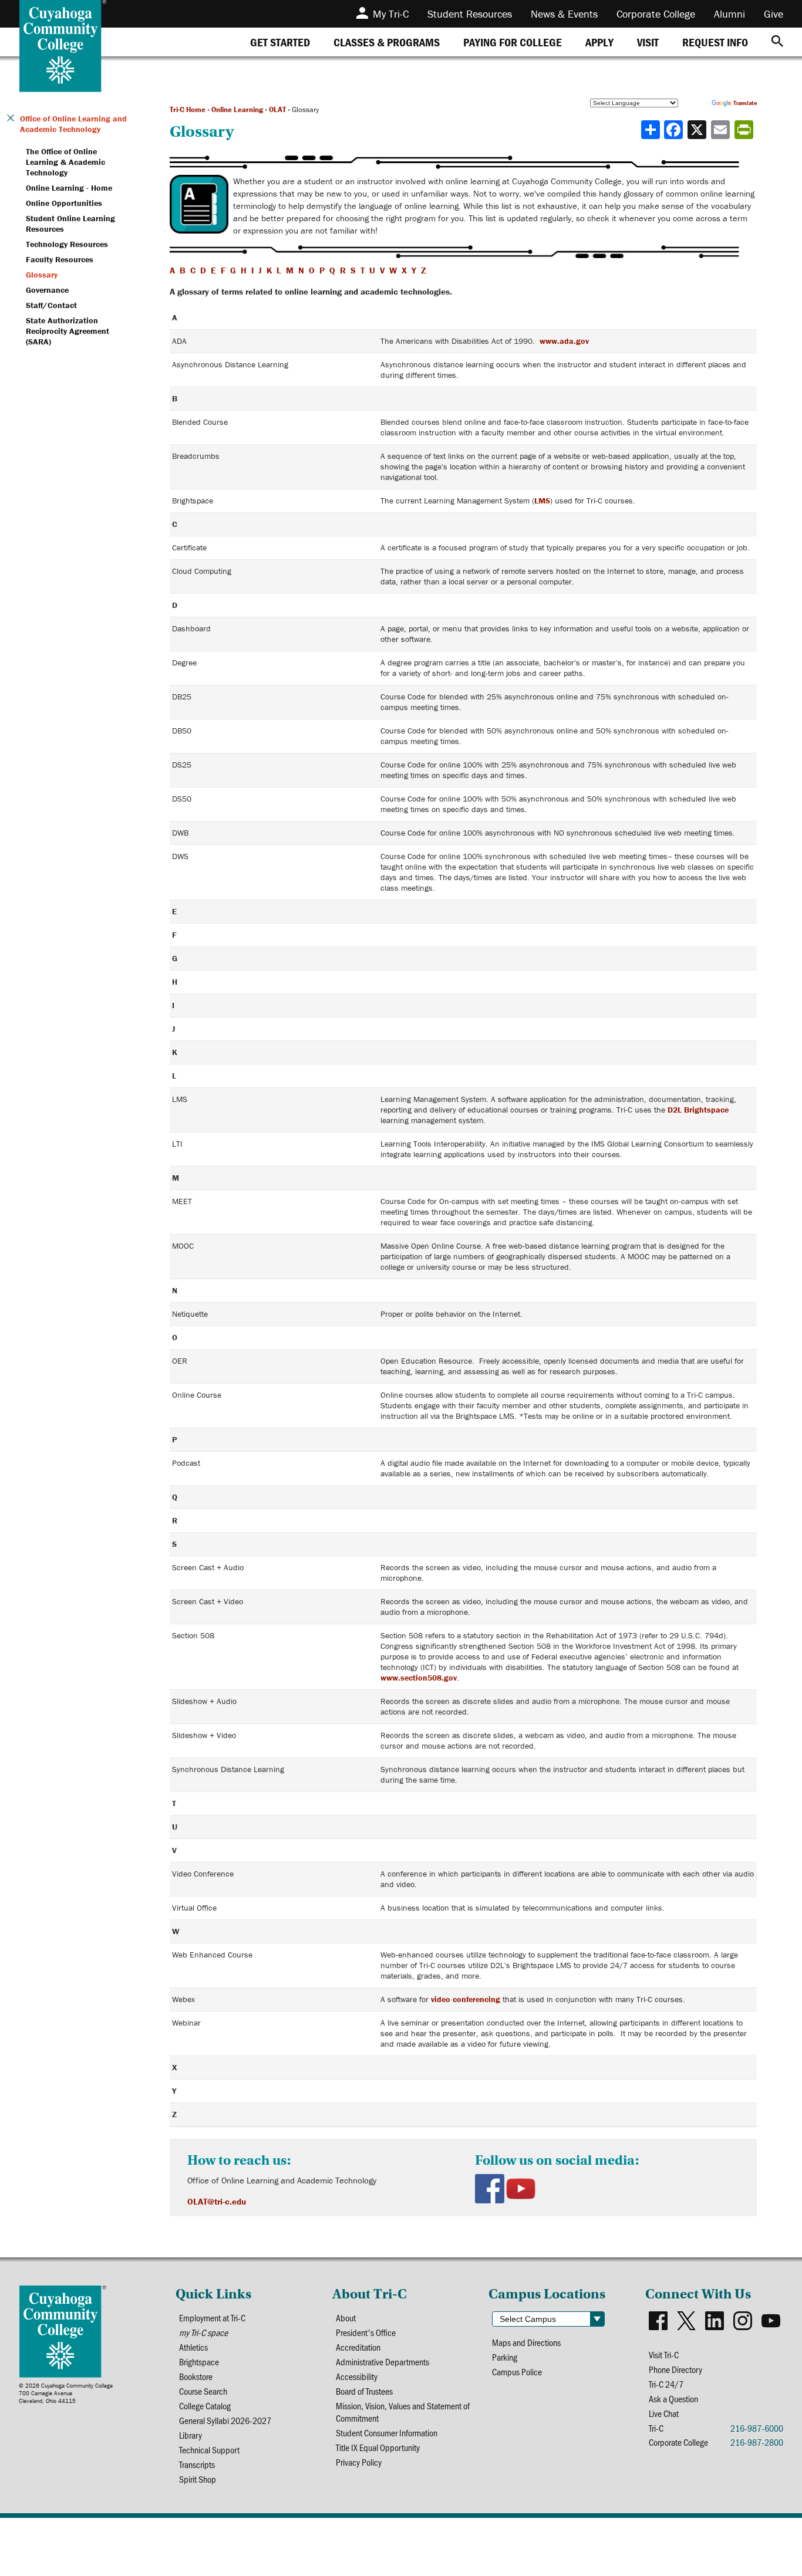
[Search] (777, 42)
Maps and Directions (526, 2342)
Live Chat (664, 2413)
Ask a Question (673, 2398)
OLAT (277, 109)
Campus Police (517, 2372)
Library (191, 2435)
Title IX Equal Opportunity (378, 2447)
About (346, 2318)
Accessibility (357, 2376)
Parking (505, 2357)
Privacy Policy (359, 2462)
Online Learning (237, 109)
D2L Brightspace (698, 1110)
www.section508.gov (419, 1678)
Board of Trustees (364, 2391)
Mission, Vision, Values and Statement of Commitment (403, 2412)
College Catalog (205, 2406)
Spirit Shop (198, 2479)
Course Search (203, 2391)
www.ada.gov (564, 341)
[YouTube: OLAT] (521, 2191)
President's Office (366, 2332)
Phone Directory (675, 2369)
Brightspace (199, 2362)
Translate (745, 103)
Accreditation (358, 2347)
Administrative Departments (383, 2362)
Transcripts (197, 2464)
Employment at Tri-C (212, 2318)
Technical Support (209, 2450)
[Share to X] (698, 130)
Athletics (193, 2347)
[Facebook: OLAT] (491, 2191)
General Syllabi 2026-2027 (225, 2420)
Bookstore (196, 2376)
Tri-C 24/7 (666, 2384)
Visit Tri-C (664, 2354)
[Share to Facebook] (675, 130)
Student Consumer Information (387, 2433)
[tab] (280, 42)
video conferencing (466, 1999)
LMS (542, 501)
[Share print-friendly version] (745, 130)
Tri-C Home (188, 109)
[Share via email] (722, 130)
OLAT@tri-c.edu (217, 2201)
